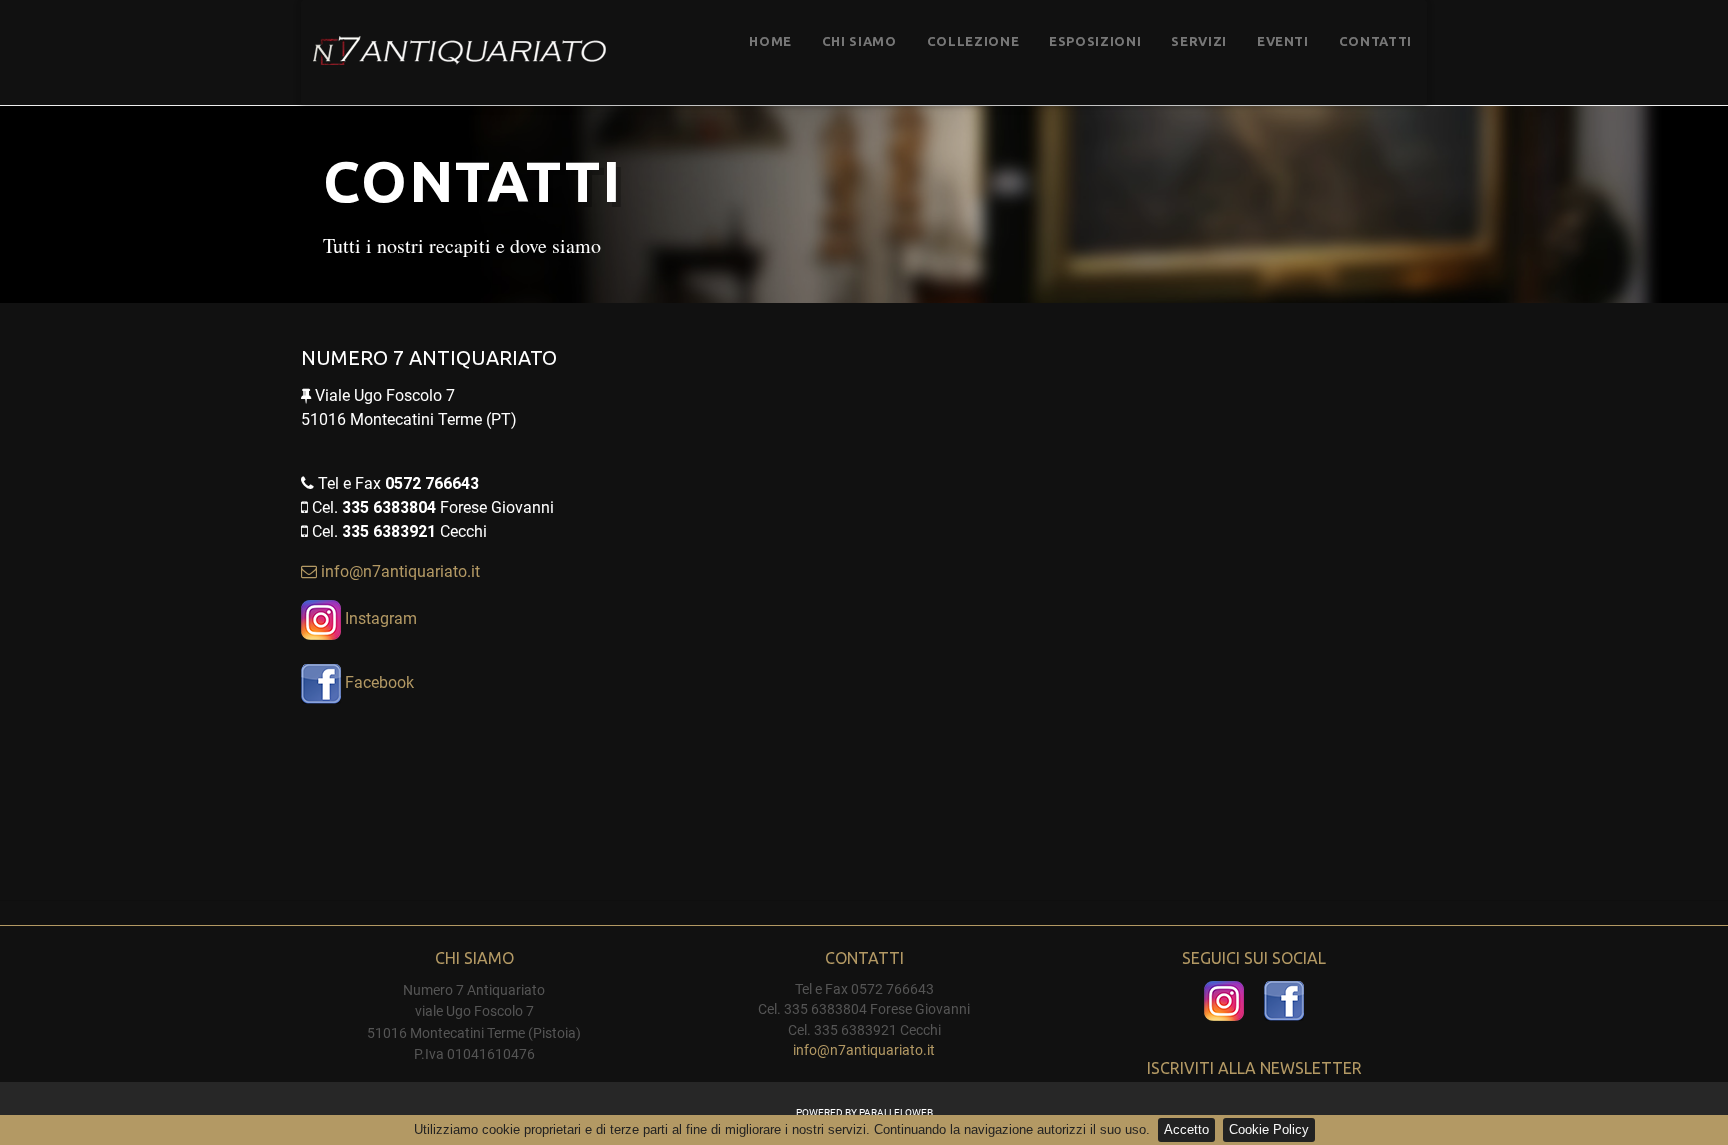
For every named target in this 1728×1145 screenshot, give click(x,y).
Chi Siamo (859, 41)
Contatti (1375, 41)
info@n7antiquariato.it (400, 571)
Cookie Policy (1269, 1129)
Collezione (973, 41)
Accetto (1186, 1129)
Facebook (377, 682)
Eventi (1283, 41)
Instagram (379, 618)
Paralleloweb (896, 1112)
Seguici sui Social (1254, 958)
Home (770, 41)
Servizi (1199, 41)
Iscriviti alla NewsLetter (1254, 1068)
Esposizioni (1095, 41)
